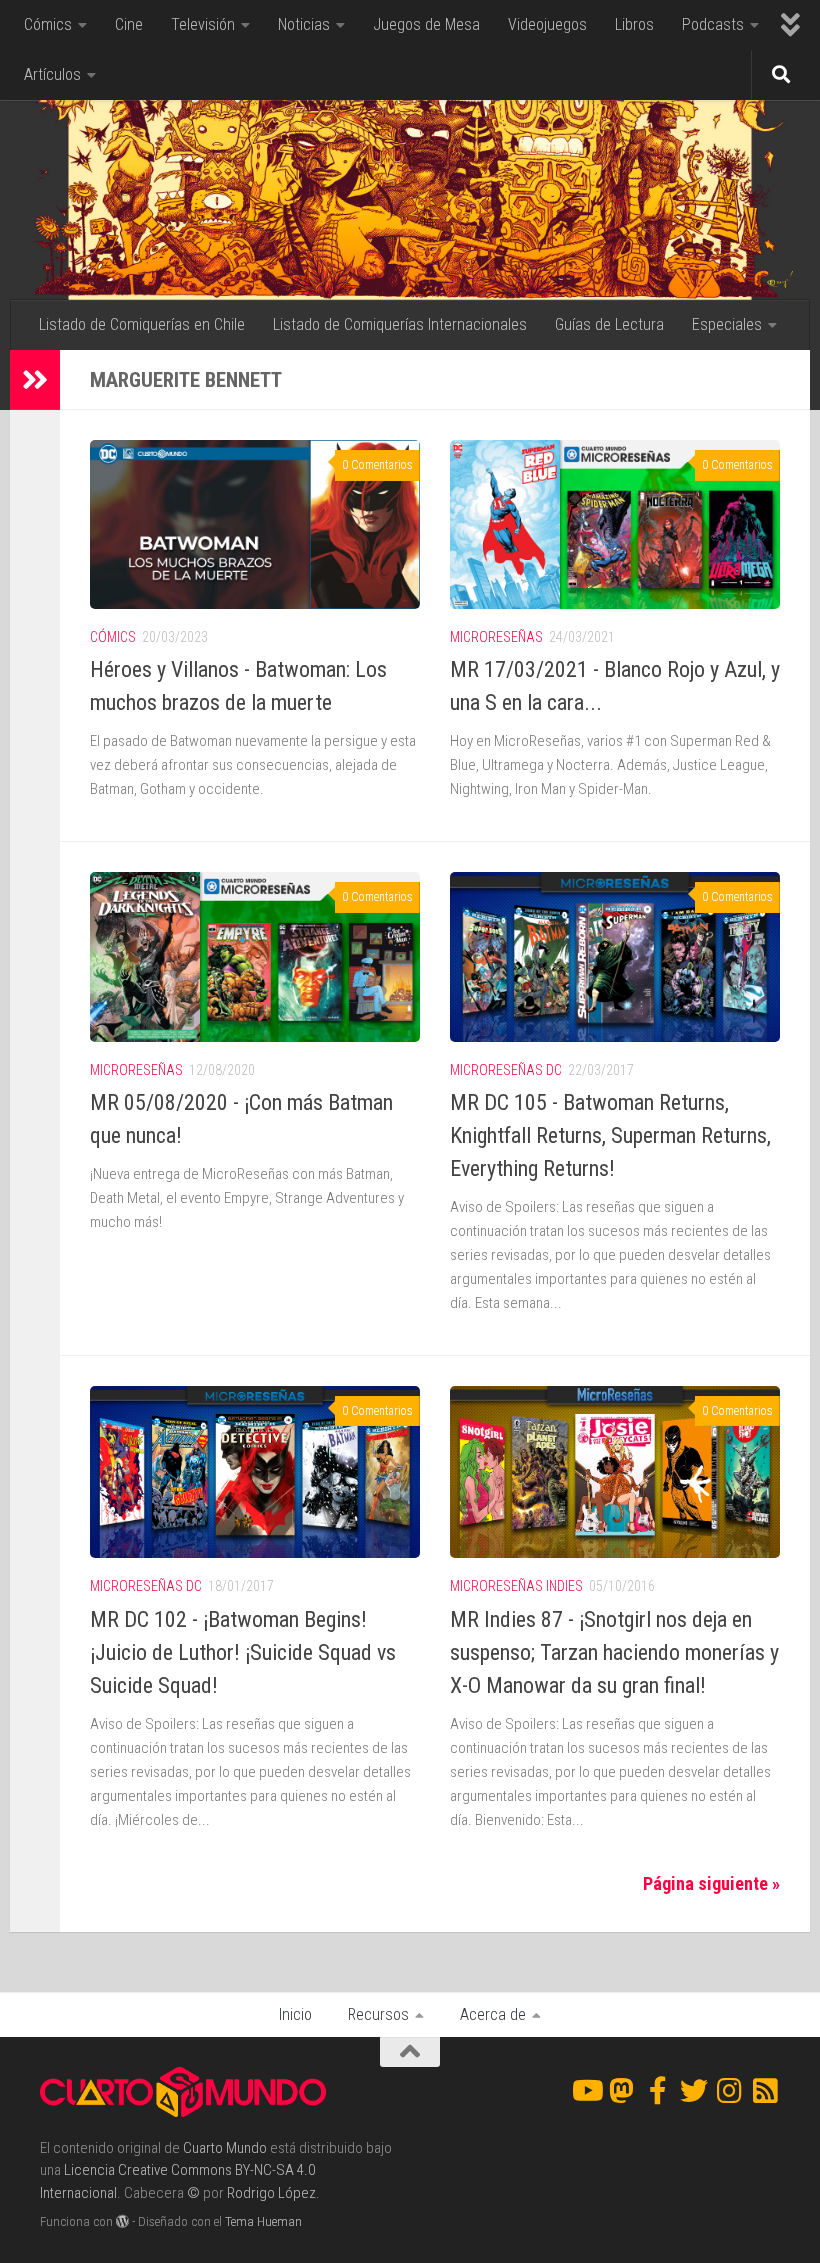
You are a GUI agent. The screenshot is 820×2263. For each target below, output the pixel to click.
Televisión (203, 24)
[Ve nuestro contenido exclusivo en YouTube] (586, 2091)
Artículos (52, 74)
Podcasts (713, 24)
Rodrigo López (271, 2193)
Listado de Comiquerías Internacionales (400, 324)
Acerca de (493, 2014)
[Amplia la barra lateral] (35, 380)
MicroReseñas (496, 637)
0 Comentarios (377, 465)
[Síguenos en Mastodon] (622, 2091)
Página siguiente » (711, 1883)
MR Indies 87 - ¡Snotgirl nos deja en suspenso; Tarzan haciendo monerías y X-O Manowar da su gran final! (614, 1652)
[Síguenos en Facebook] (658, 2091)
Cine (129, 24)
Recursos (378, 2014)
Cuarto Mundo (225, 2148)
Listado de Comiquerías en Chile (142, 324)
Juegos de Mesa (426, 24)
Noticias (304, 24)
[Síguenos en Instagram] (730, 2091)
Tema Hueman (263, 2221)
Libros (634, 24)
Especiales (727, 324)
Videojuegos (547, 24)
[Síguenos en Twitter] (694, 2091)
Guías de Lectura (609, 324)
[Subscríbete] (766, 2091)
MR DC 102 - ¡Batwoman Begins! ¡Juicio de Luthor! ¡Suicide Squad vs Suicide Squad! (243, 1652)
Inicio (295, 2014)
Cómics (48, 24)
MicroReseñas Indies (516, 1586)
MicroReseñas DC (506, 1070)
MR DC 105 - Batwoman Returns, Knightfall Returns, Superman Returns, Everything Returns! (610, 1135)
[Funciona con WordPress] (122, 2221)
